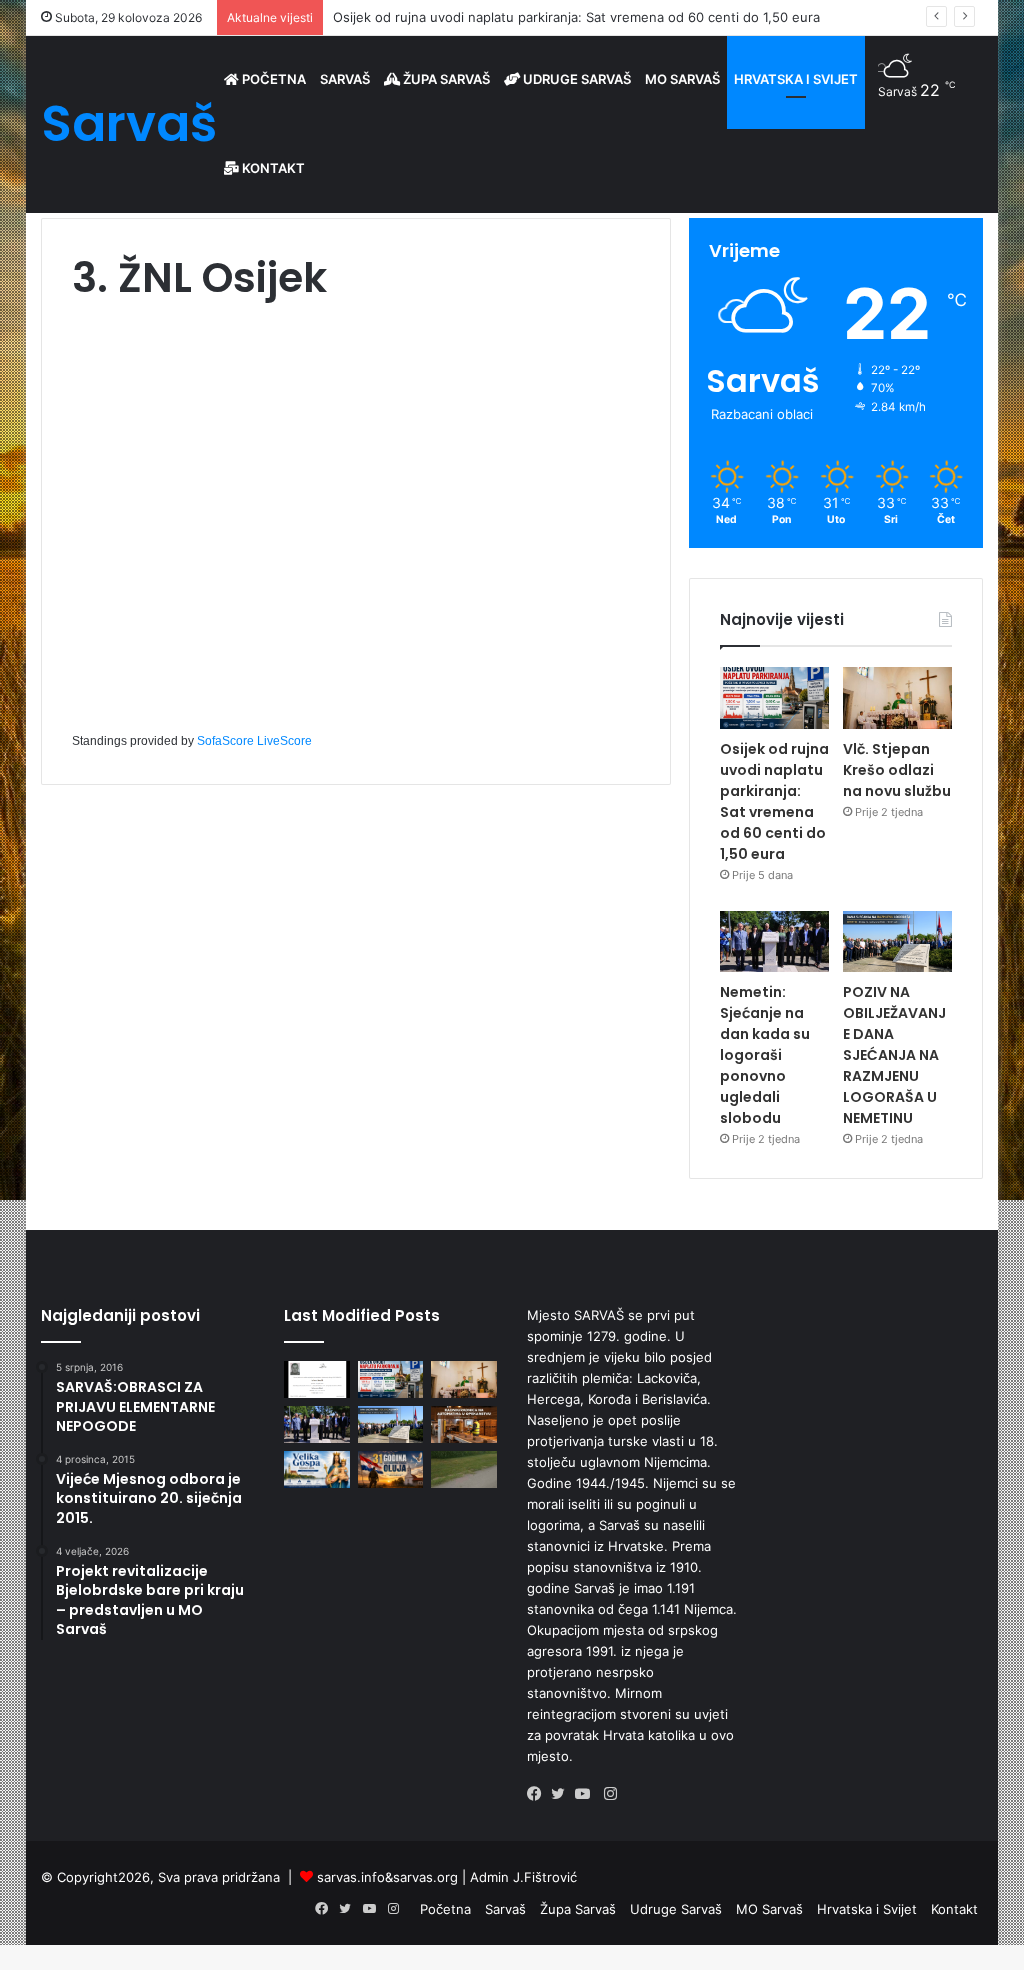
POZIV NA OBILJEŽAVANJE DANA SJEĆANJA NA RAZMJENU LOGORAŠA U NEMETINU (894, 1055)
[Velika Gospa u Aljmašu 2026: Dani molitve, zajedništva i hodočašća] (317, 1469)
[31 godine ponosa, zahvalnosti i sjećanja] (391, 1469)
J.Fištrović (545, 1877)
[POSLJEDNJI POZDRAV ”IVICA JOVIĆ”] (317, 1379)
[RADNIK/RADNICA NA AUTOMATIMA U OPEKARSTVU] (464, 1424)
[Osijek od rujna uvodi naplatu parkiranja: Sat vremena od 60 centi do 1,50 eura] (774, 698)
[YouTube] (587, 1794)
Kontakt (272, 168)
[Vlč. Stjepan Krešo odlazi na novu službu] (897, 698)
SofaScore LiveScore (254, 741)
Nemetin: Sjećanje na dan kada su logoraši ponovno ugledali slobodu (765, 1055)
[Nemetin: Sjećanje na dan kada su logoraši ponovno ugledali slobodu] (774, 942)
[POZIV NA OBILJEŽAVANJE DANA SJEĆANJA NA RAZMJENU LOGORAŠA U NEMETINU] (897, 942)
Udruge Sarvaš (575, 79)
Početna (272, 79)
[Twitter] (563, 1794)
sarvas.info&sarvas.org (387, 1877)
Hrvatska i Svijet (796, 79)
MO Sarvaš (682, 79)
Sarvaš (345, 79)
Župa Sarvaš (445, 79)
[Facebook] (539, 1794)
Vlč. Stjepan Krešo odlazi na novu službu (897, 770)
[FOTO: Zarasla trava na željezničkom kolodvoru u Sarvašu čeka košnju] (464, 1469)
